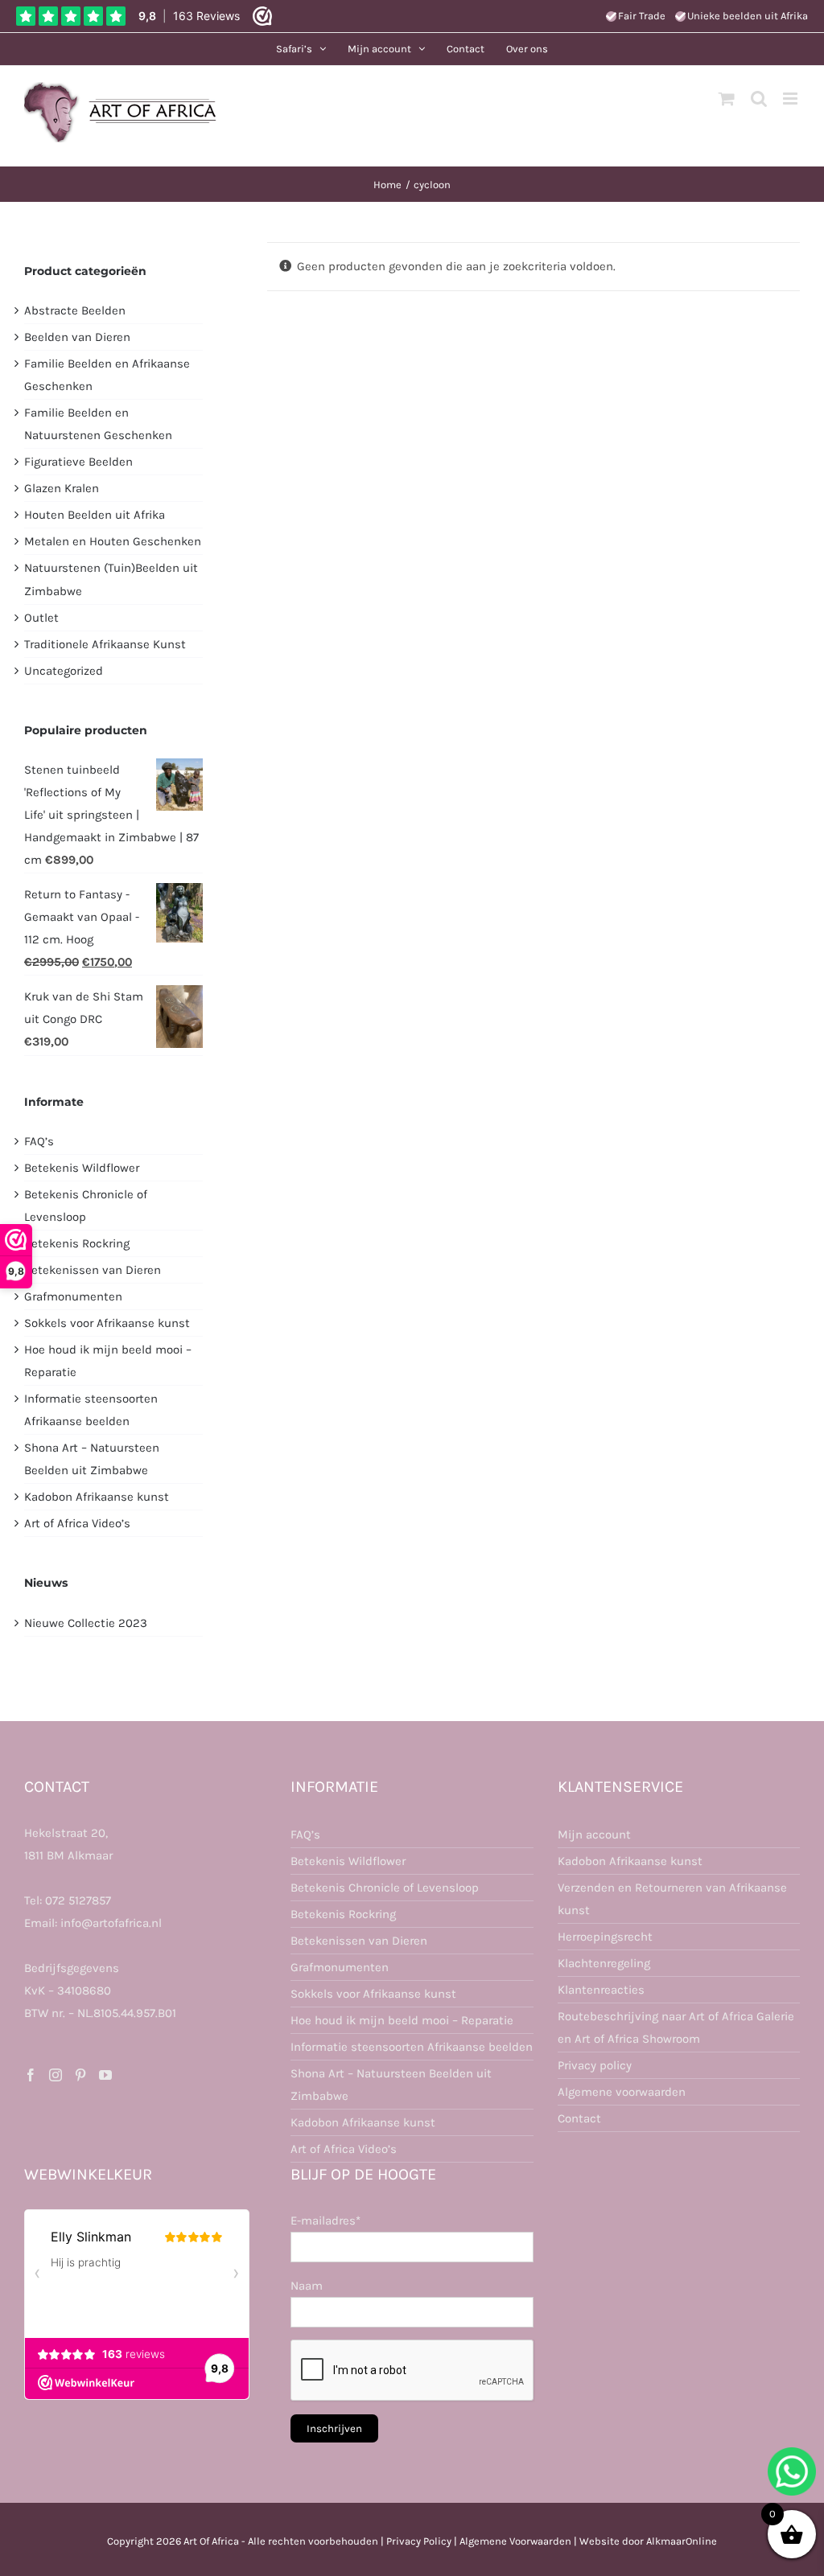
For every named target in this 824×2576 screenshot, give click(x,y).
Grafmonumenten (73, 1296)
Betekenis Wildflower (82, 1168)
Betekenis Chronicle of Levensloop (385, 1888)
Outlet (41, 618)
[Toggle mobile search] (759, 99)
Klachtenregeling (604, 1963)
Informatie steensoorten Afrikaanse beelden (412, 2047)
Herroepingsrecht (605, 1937)
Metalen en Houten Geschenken (113, 541)
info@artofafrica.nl (111, 1923)
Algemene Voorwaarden (515, 2541)
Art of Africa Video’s (77, 1523)
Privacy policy (595, 2065)
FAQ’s (39, 1141)
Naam (307, 2286)
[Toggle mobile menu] (791, 99)
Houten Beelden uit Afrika (95, 515)
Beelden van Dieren (77, 337)
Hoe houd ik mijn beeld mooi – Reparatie (402, 2020)
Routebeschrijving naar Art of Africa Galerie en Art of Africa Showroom (676, 2028)
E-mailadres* (325, 2221)
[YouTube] (105, 2075)
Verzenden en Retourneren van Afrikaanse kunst (672, 1899)
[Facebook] (31, 2075)
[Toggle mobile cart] (727, 99)
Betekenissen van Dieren (93, 1270)
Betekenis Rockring (77, 1243)
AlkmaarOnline (682, 2541)
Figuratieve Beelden (78, 462)
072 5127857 (78, 1900)
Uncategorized (64, 671)
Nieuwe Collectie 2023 (86, 1623)
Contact (579, 2118)
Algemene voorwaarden (622, 2092)
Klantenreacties (601, 1990)
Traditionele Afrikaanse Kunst (105, 644)
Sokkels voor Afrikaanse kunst (107, 1323)
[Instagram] (56, 2075)
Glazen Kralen (62, 488)
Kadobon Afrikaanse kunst (97, 1497)
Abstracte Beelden (75, 310)
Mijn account (594, 1834)
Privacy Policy (419, 2541)
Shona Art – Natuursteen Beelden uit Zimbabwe (391, 2085)
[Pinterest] (80, 2075)
